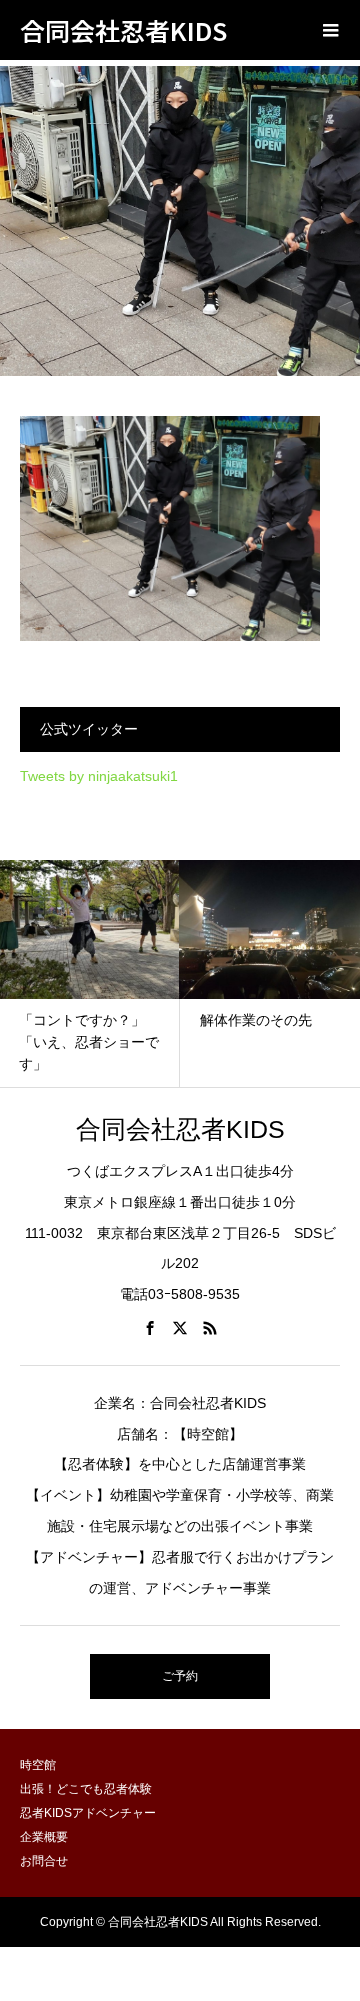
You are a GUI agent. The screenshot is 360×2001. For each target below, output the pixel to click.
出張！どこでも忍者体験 (86, 1789)
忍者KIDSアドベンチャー (88, 1813)
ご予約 (180, 1676)
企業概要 (44, 1837)
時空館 (38, 1765)
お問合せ (44, 1861)
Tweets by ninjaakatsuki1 (99, 776)
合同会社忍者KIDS (123, 30)
